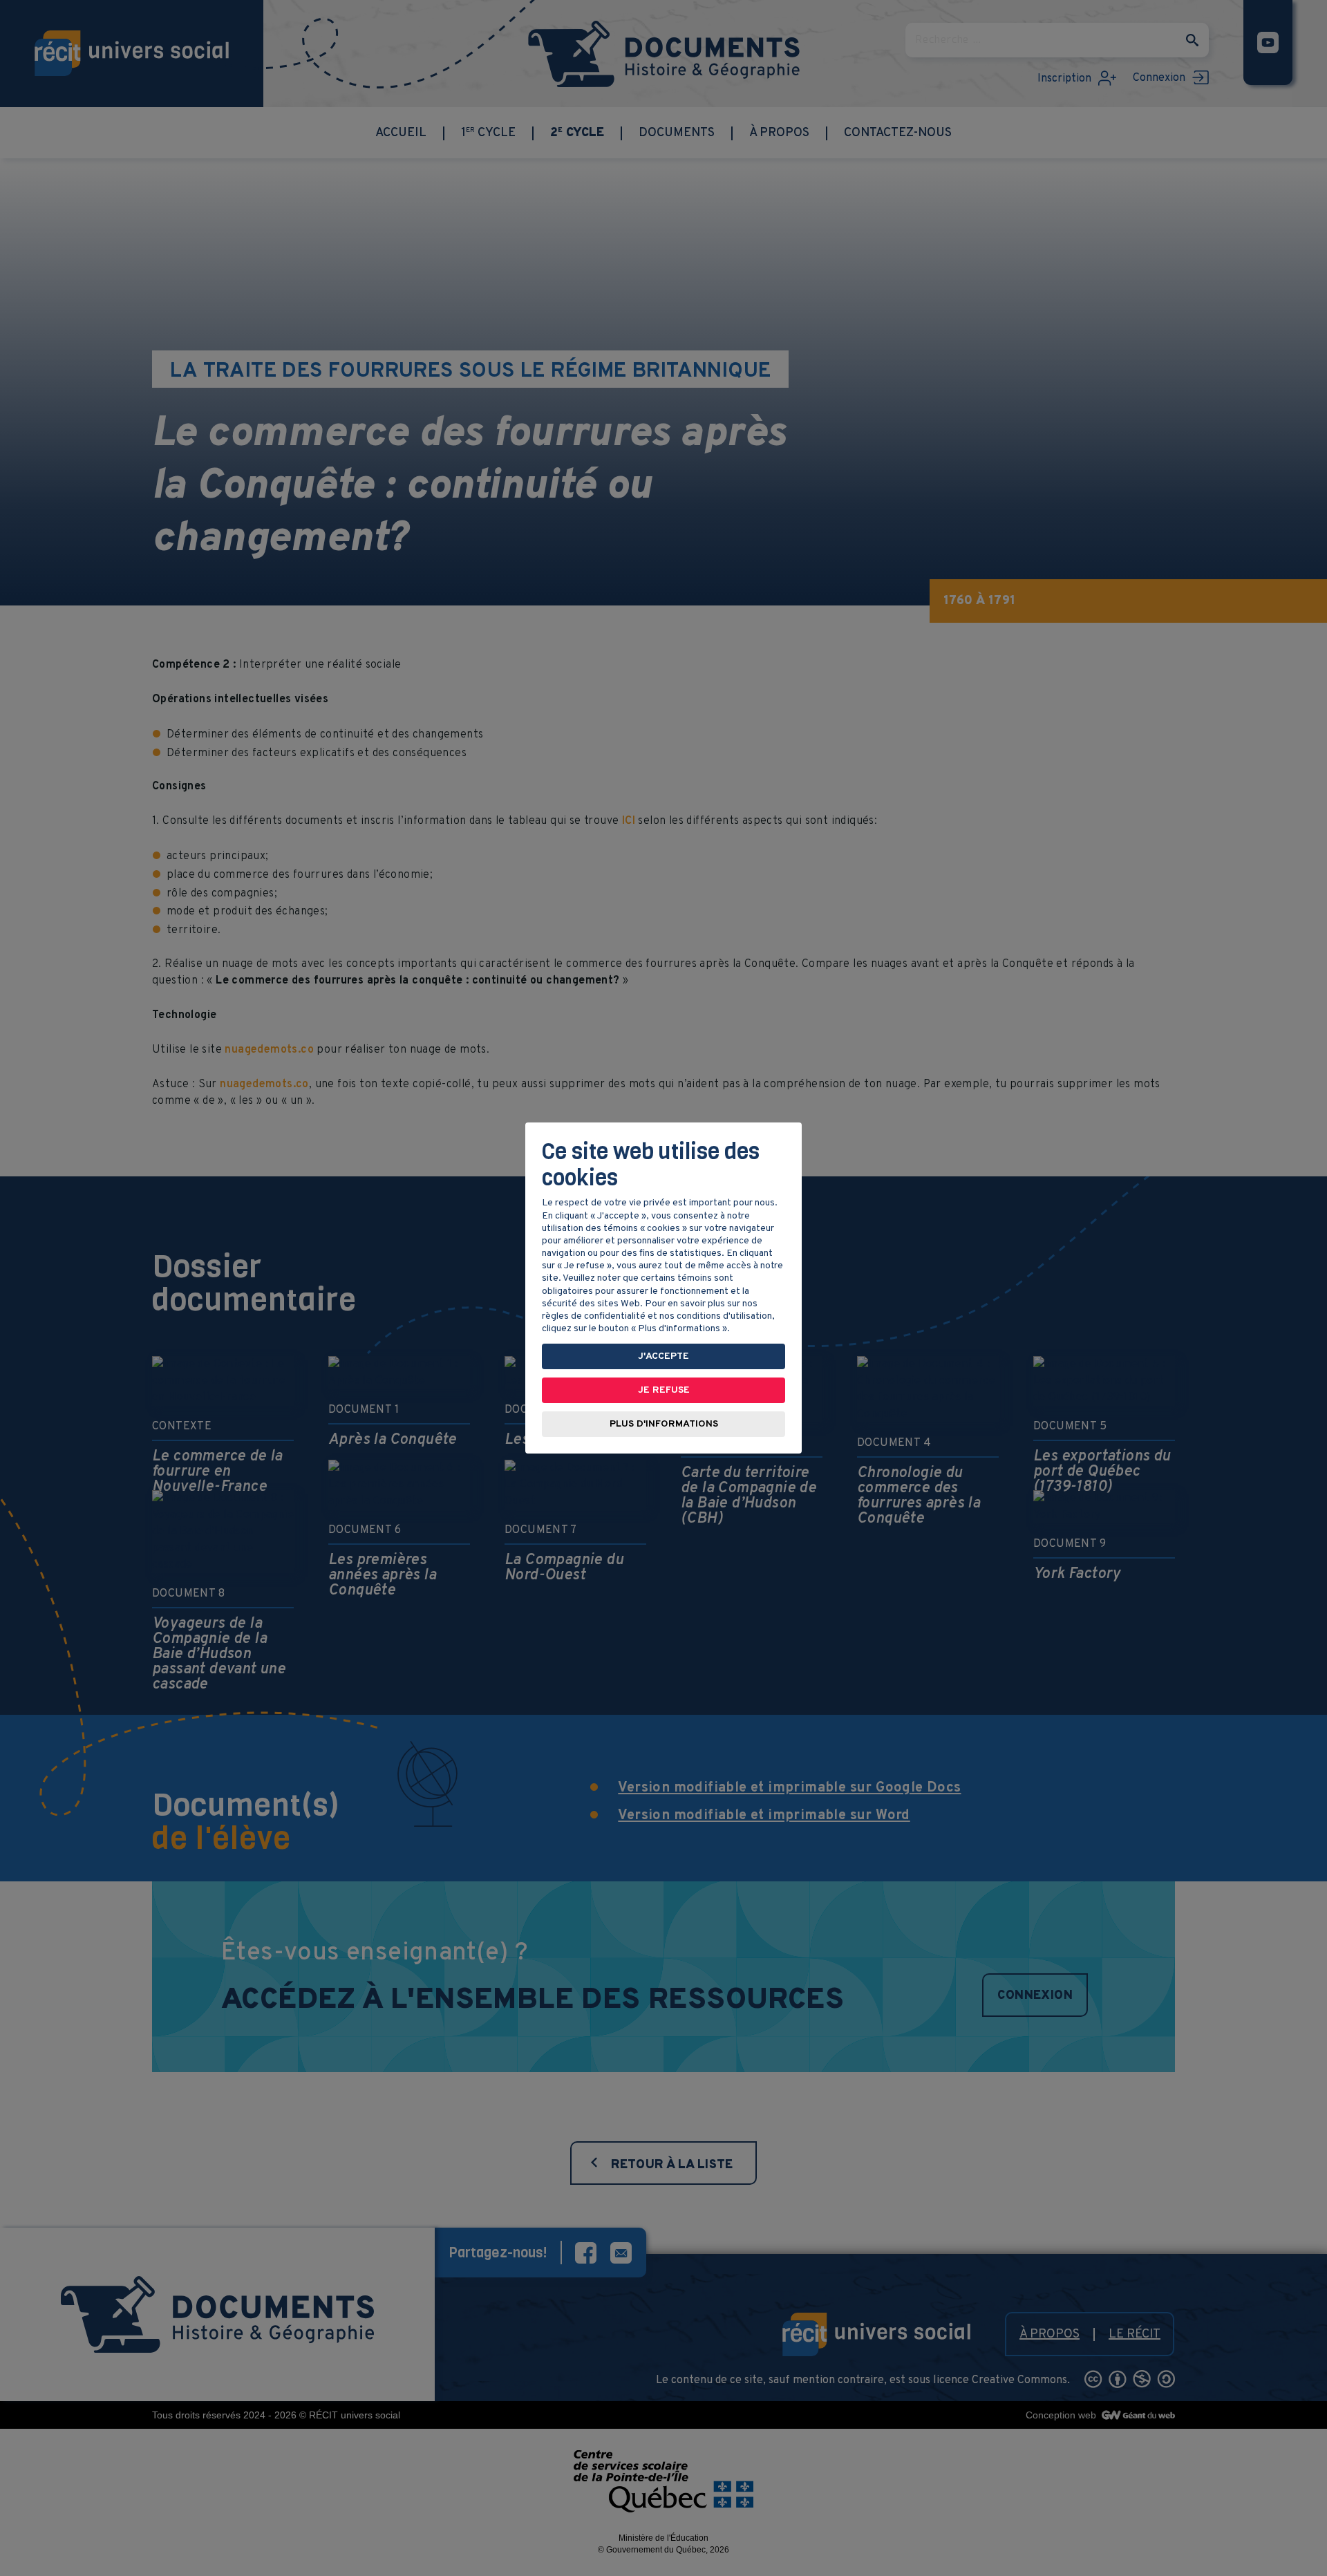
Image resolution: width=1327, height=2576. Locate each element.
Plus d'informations (664, 1424)
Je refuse (664, 1390)
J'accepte (663, 1356)
